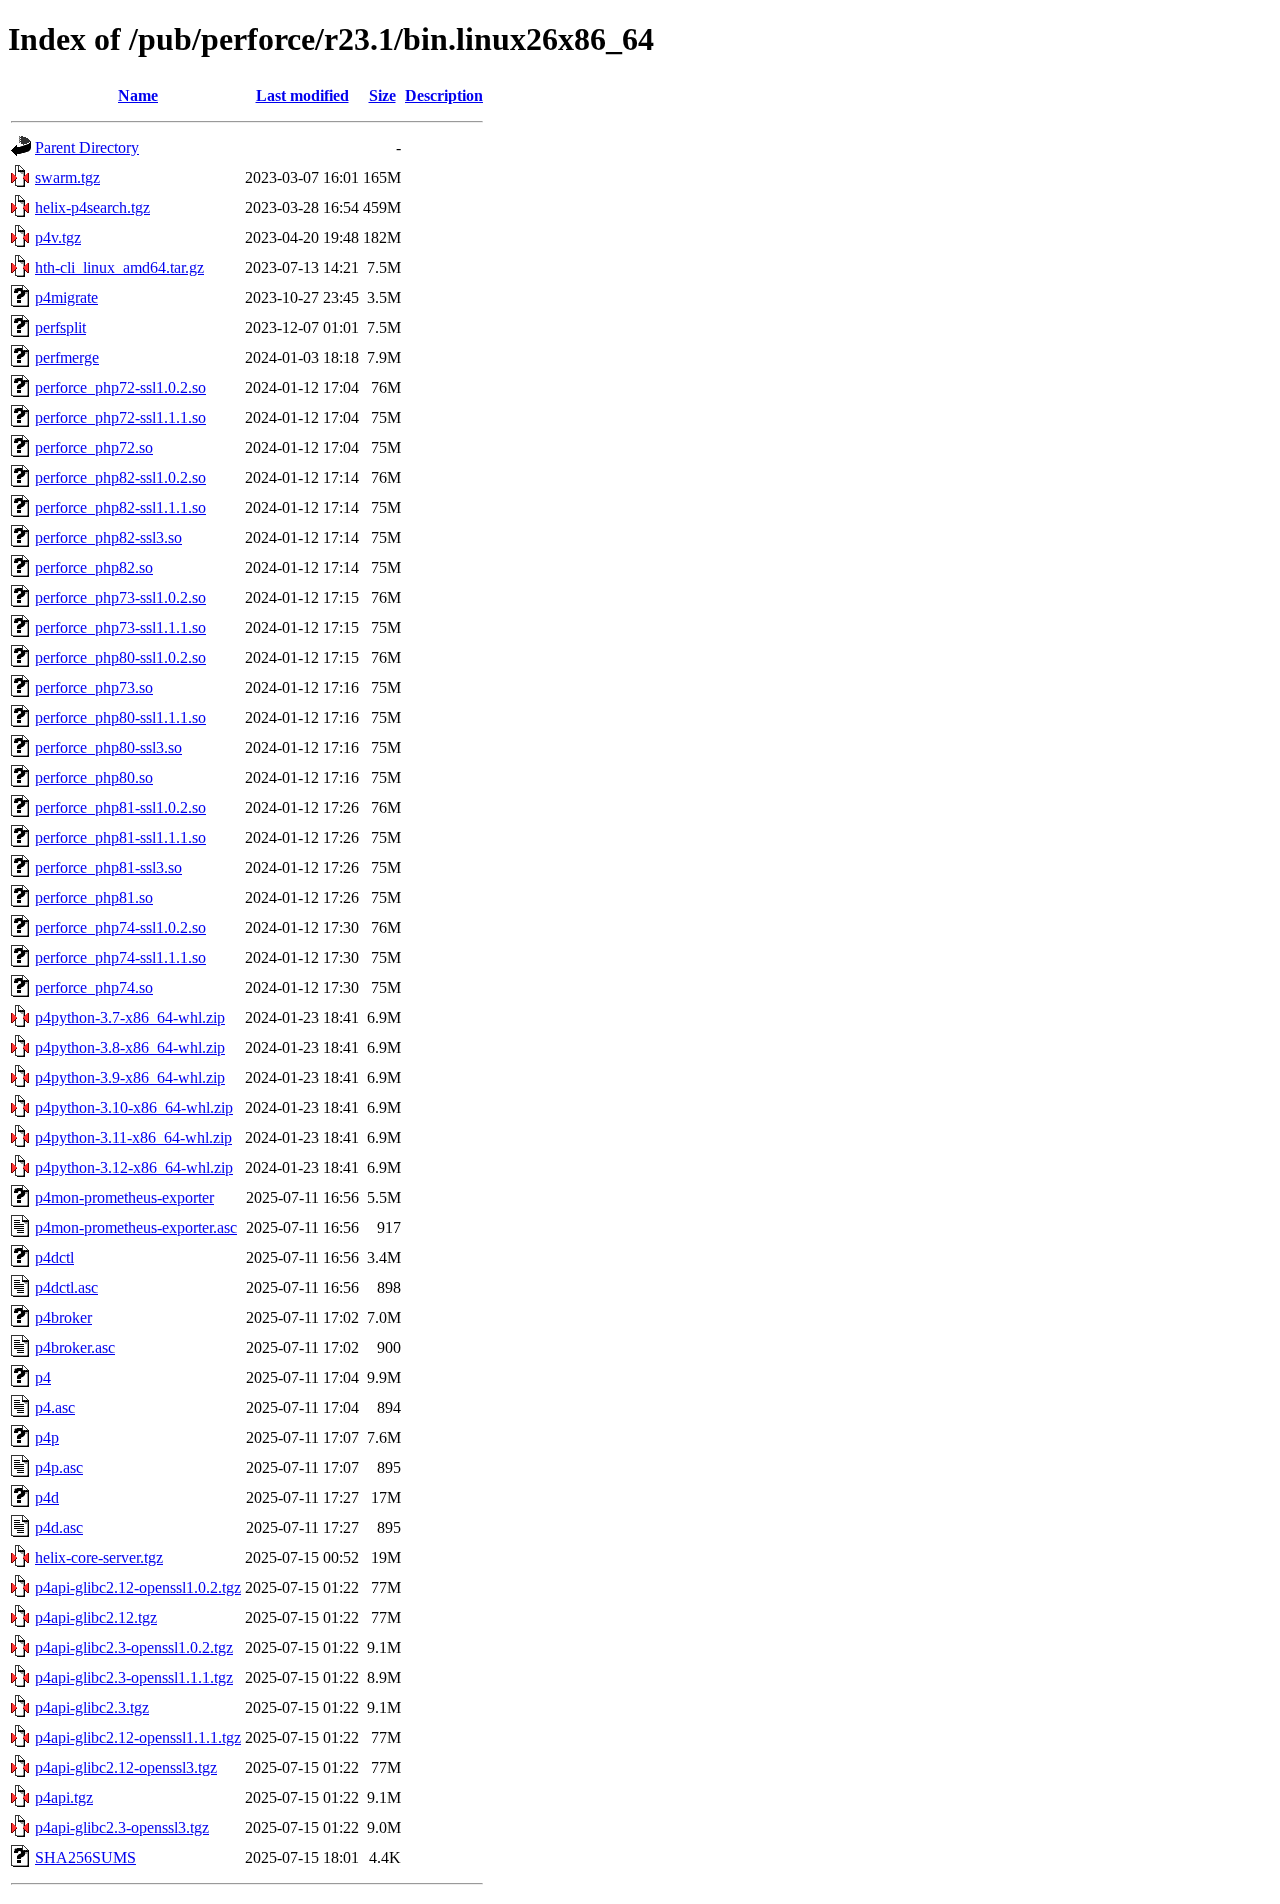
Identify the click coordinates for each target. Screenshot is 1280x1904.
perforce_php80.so (94, 777)
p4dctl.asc (66, 1287)
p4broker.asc (75, 1347)
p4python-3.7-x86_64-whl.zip (130, 1017)
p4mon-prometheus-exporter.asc (136, 1227)
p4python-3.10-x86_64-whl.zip (134, 1107)
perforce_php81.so (94, 897)
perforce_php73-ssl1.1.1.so (120, 627)
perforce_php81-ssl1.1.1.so (120, 837)
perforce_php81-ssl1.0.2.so (120, 807)
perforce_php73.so (94, 687)
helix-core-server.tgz (99, 1557)
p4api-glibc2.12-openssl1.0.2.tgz (138, 1587)
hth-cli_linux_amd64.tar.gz (119, 267)
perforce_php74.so (94, 987)
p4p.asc (59, 1467)
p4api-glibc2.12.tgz (96, 1617)
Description (444, 95)
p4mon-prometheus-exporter (124, 1197)
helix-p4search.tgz (92, 207)
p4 (43, 1377)
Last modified (302, 95)
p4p (47, 1437)
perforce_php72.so (94, 447)
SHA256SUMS (85, 1857)
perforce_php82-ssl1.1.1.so (120, 507)
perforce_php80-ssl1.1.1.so (120, 717)
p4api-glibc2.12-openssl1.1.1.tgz (138, 1737)
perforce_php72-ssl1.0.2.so (120, 387)
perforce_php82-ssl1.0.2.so (120, 477)
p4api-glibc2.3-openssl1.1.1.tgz (134, 1677)
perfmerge (67, 357)
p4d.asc (59, 1527)
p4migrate (66, 297)
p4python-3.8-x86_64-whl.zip (130, 1047)
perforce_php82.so (94, 567)
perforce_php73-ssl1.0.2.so (120, 597)
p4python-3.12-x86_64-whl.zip (134, 1167)
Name (138, 95)
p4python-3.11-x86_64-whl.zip (133, 1137)
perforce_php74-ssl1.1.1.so (120, 957)
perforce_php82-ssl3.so (108, 537)
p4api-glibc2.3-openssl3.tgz (122, 1827)
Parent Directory (87, 147)
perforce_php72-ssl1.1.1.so (120, 417)
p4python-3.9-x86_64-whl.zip (130, 1077)
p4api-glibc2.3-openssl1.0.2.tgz (134, 1647)
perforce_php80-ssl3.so (108, 747)
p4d (47, 1497)
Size (382, 95)
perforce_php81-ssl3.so (108, 867)
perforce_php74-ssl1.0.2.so (120, 927)
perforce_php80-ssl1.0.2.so (120, 657)
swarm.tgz (67, 177)
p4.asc (55, 1407)
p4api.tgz (64, 1797)
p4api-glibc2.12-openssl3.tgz (126, 1767)
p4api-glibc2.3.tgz (92, 1707)
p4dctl (54, 1257)
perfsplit (60, 327)
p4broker (63, 1317)
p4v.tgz (58, 237)
